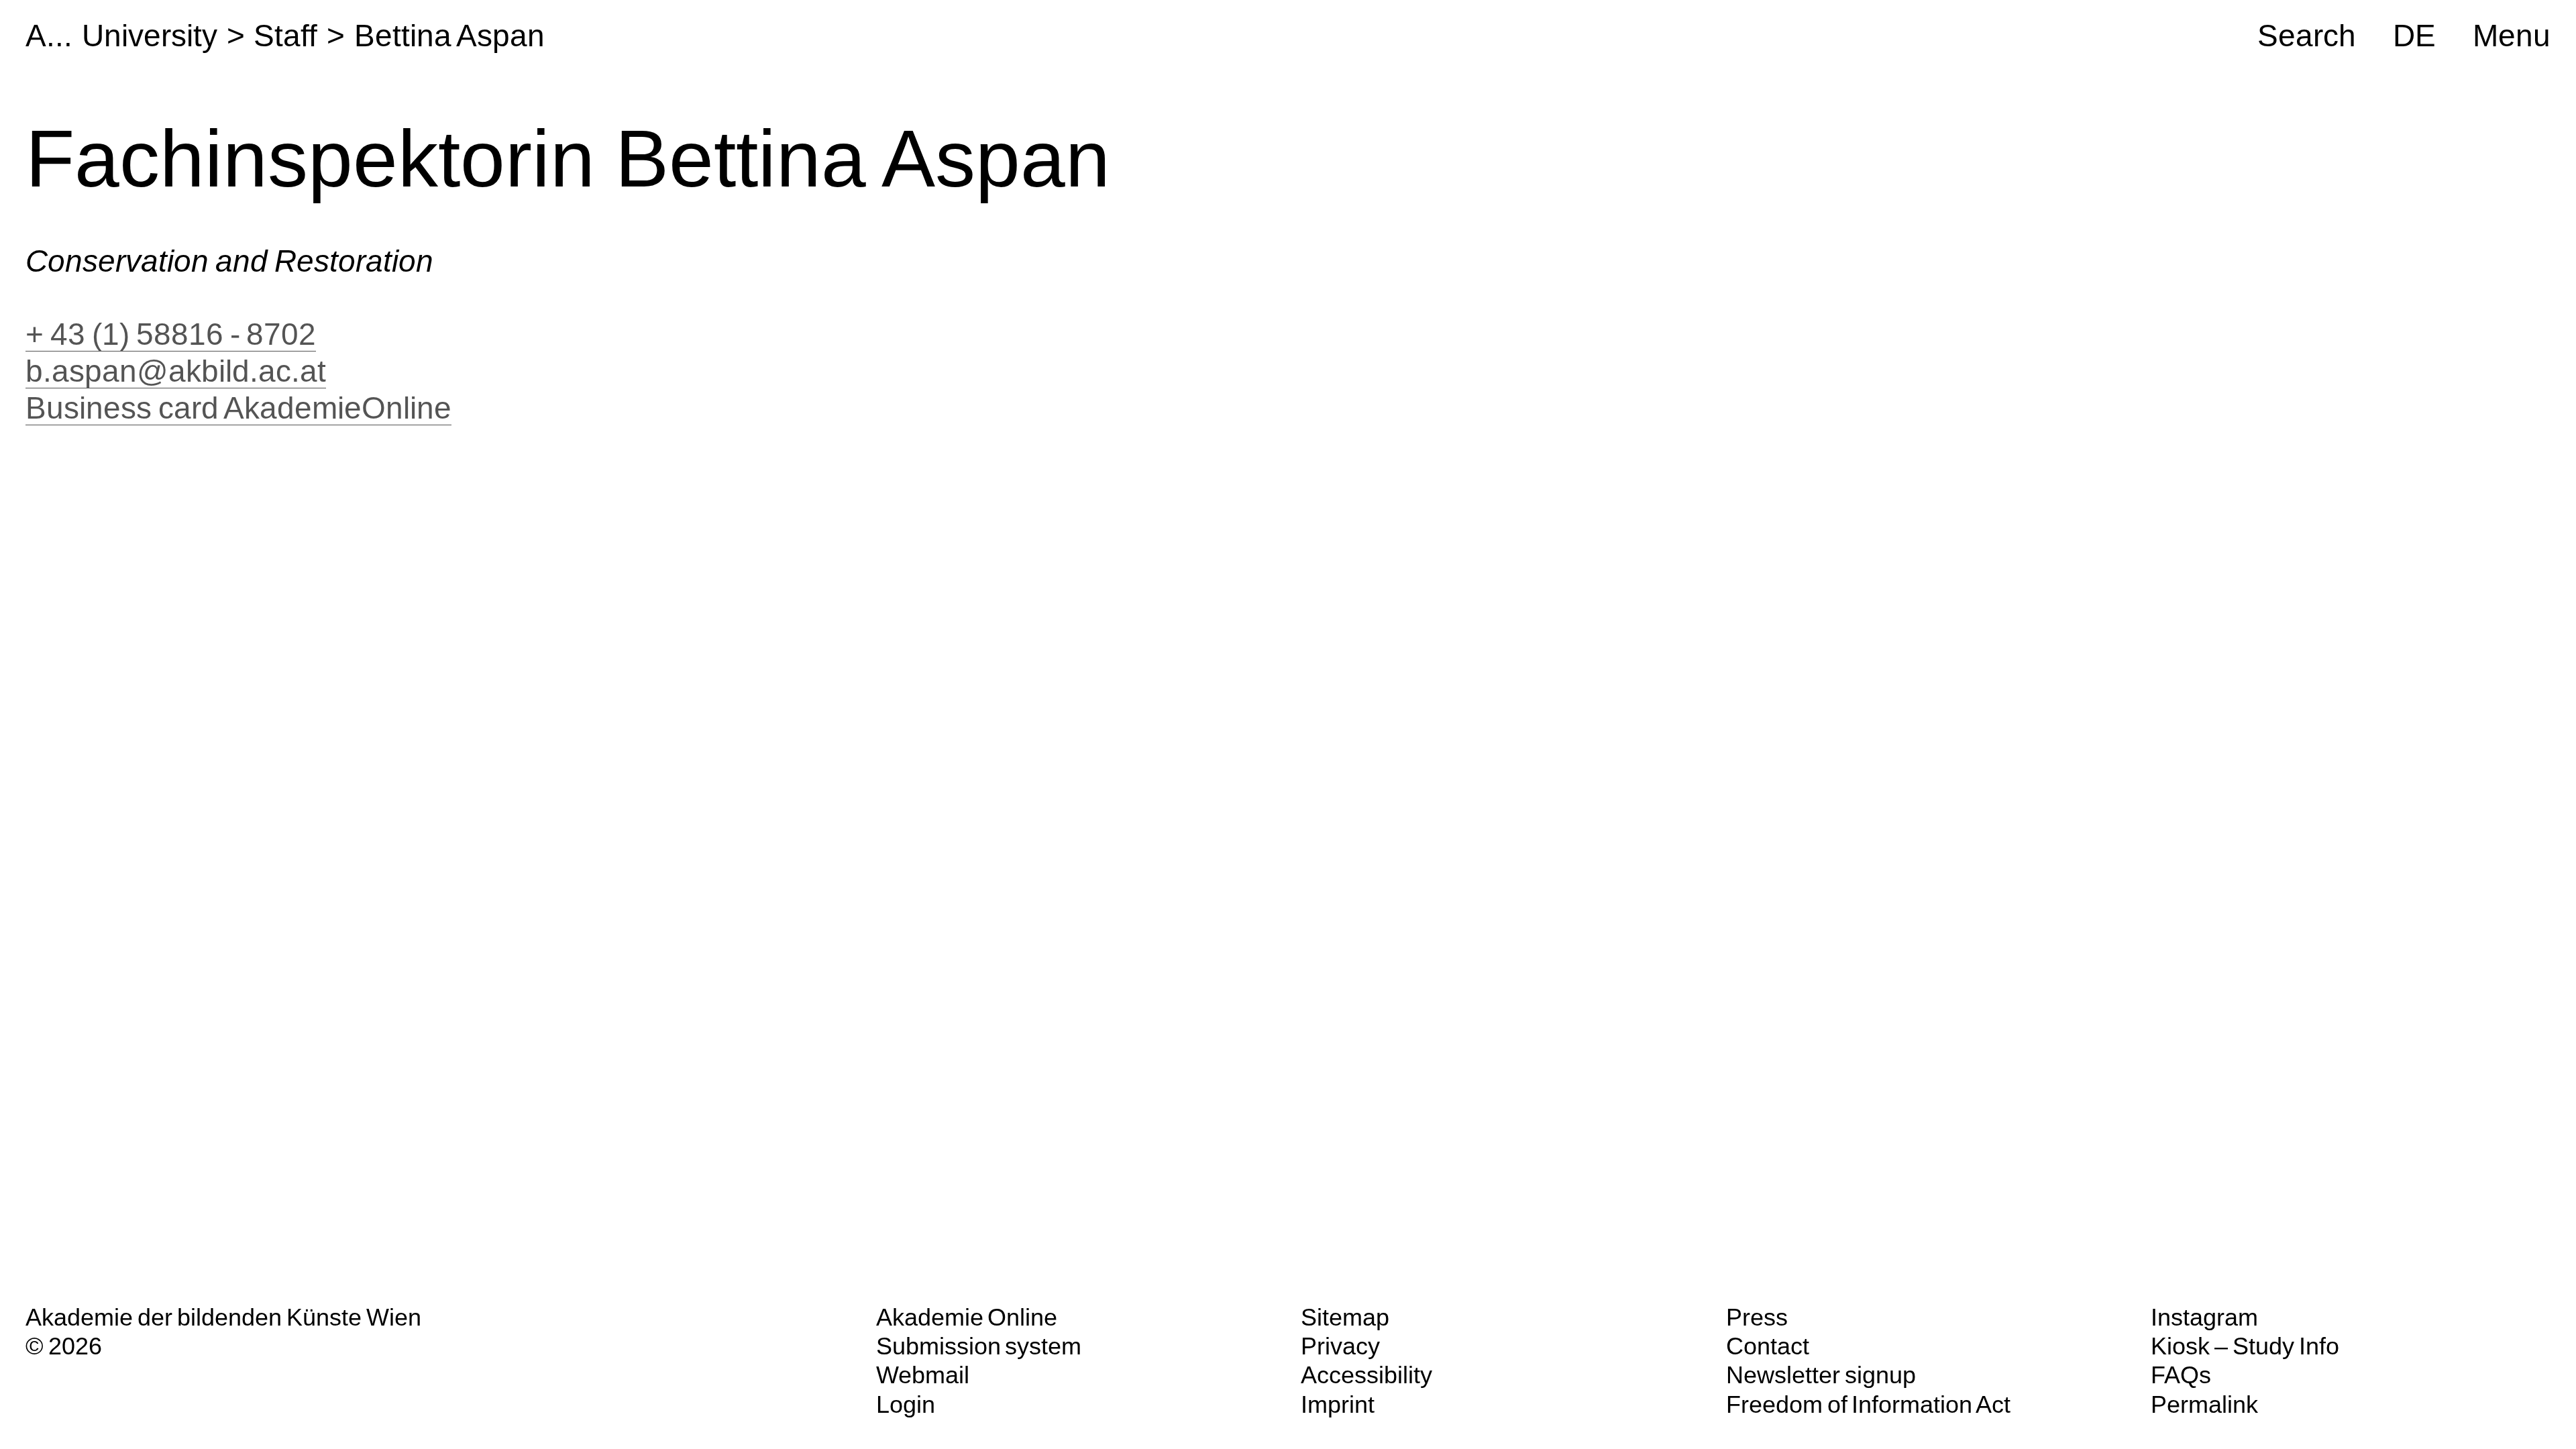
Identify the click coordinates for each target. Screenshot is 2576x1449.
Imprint (1338, 1404)
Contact (1768, 1346)
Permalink (2204, 1404)
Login (906, 1404)
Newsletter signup (1821, 1375)
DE (2414, 36)
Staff (285, 36)
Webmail (923, 1375)
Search (2307, 36)
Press (1757, 1317)
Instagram (2204, 1317)
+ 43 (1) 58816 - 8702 (171, 334)
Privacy (1340, 1346)
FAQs (2181, 1375)
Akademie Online (967, 1317)
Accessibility (1366, 1375)
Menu (2512, 36)
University (150, 36)
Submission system (979, 1346)
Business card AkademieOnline (238, 408)
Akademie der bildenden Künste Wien (223, 1317)
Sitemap (1345, 1317)
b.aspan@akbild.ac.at (176, 371)
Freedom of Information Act (1868, 1404)
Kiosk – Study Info (2245, 1346)
